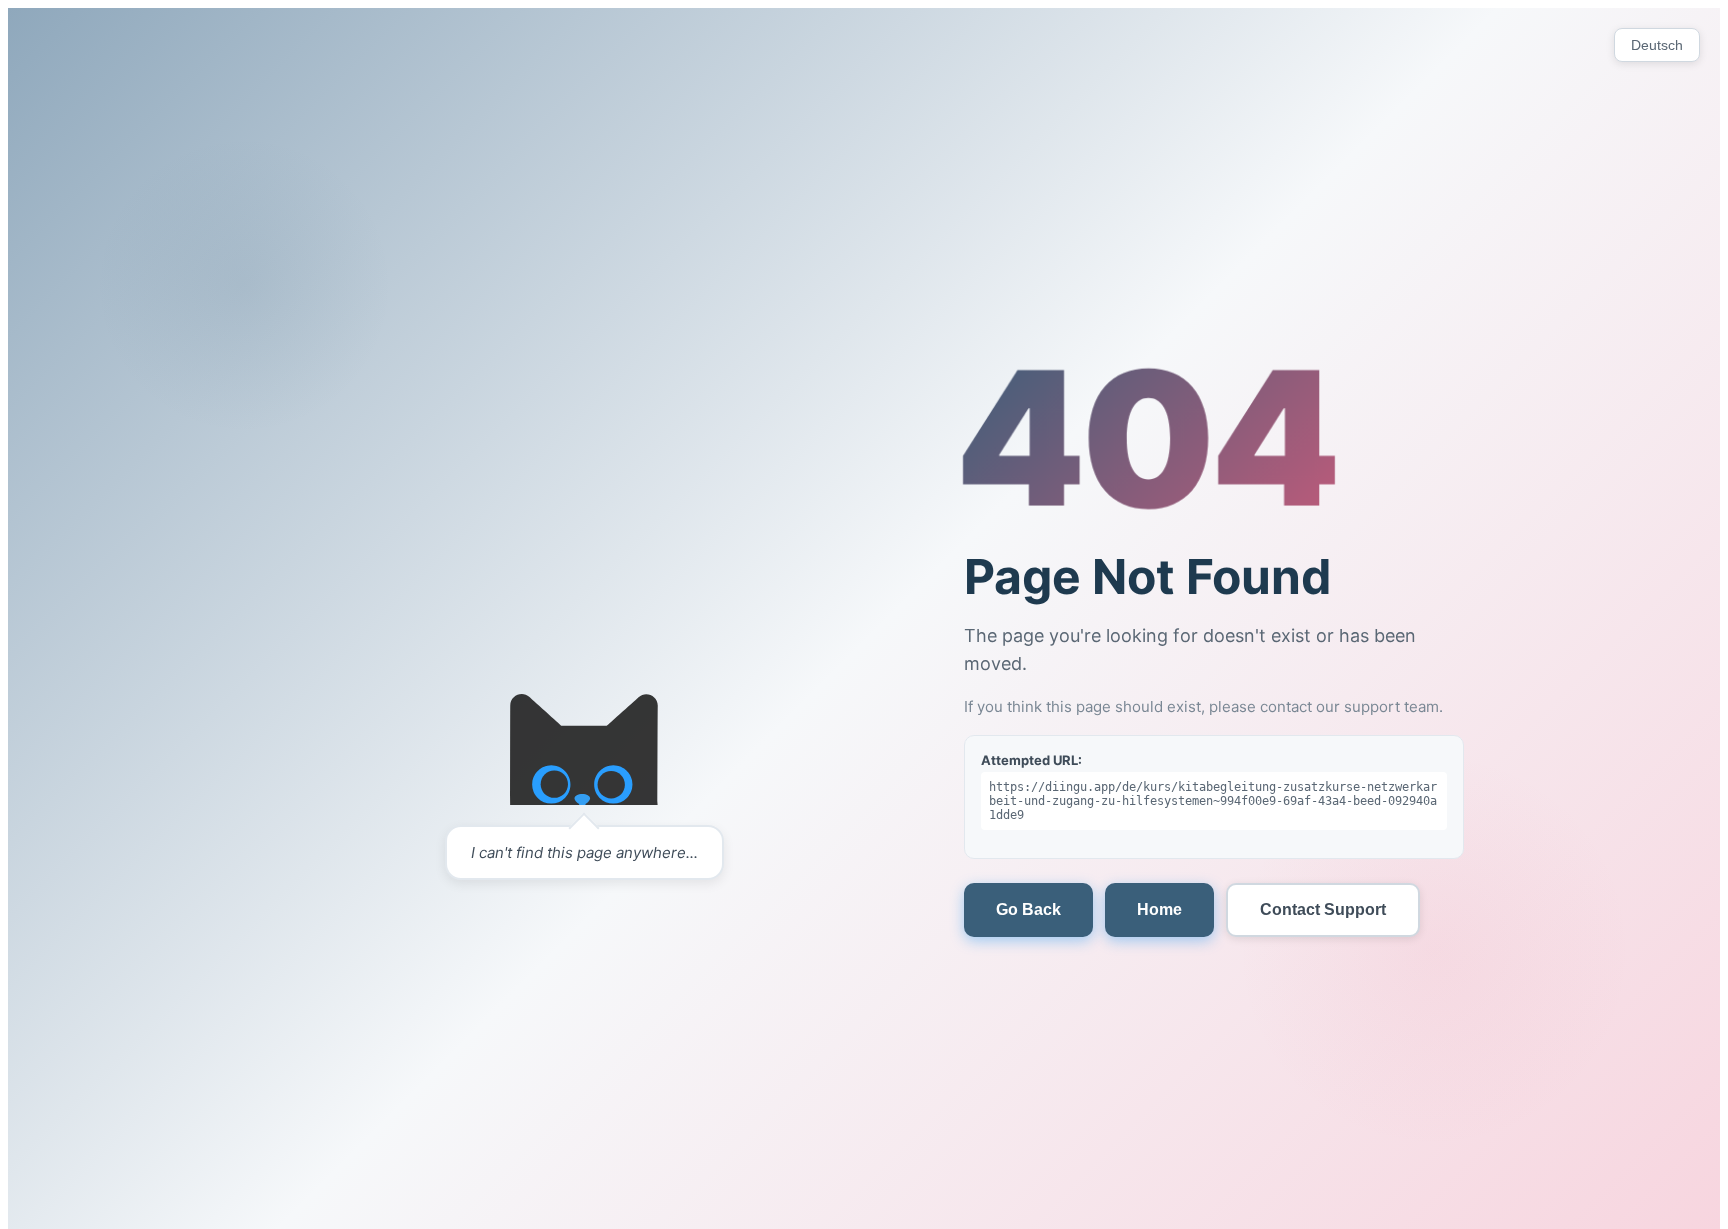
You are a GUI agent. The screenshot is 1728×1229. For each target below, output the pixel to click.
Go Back (1028, 909)
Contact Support (1323, 909)
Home (1159, 909)
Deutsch (1657, 45)
